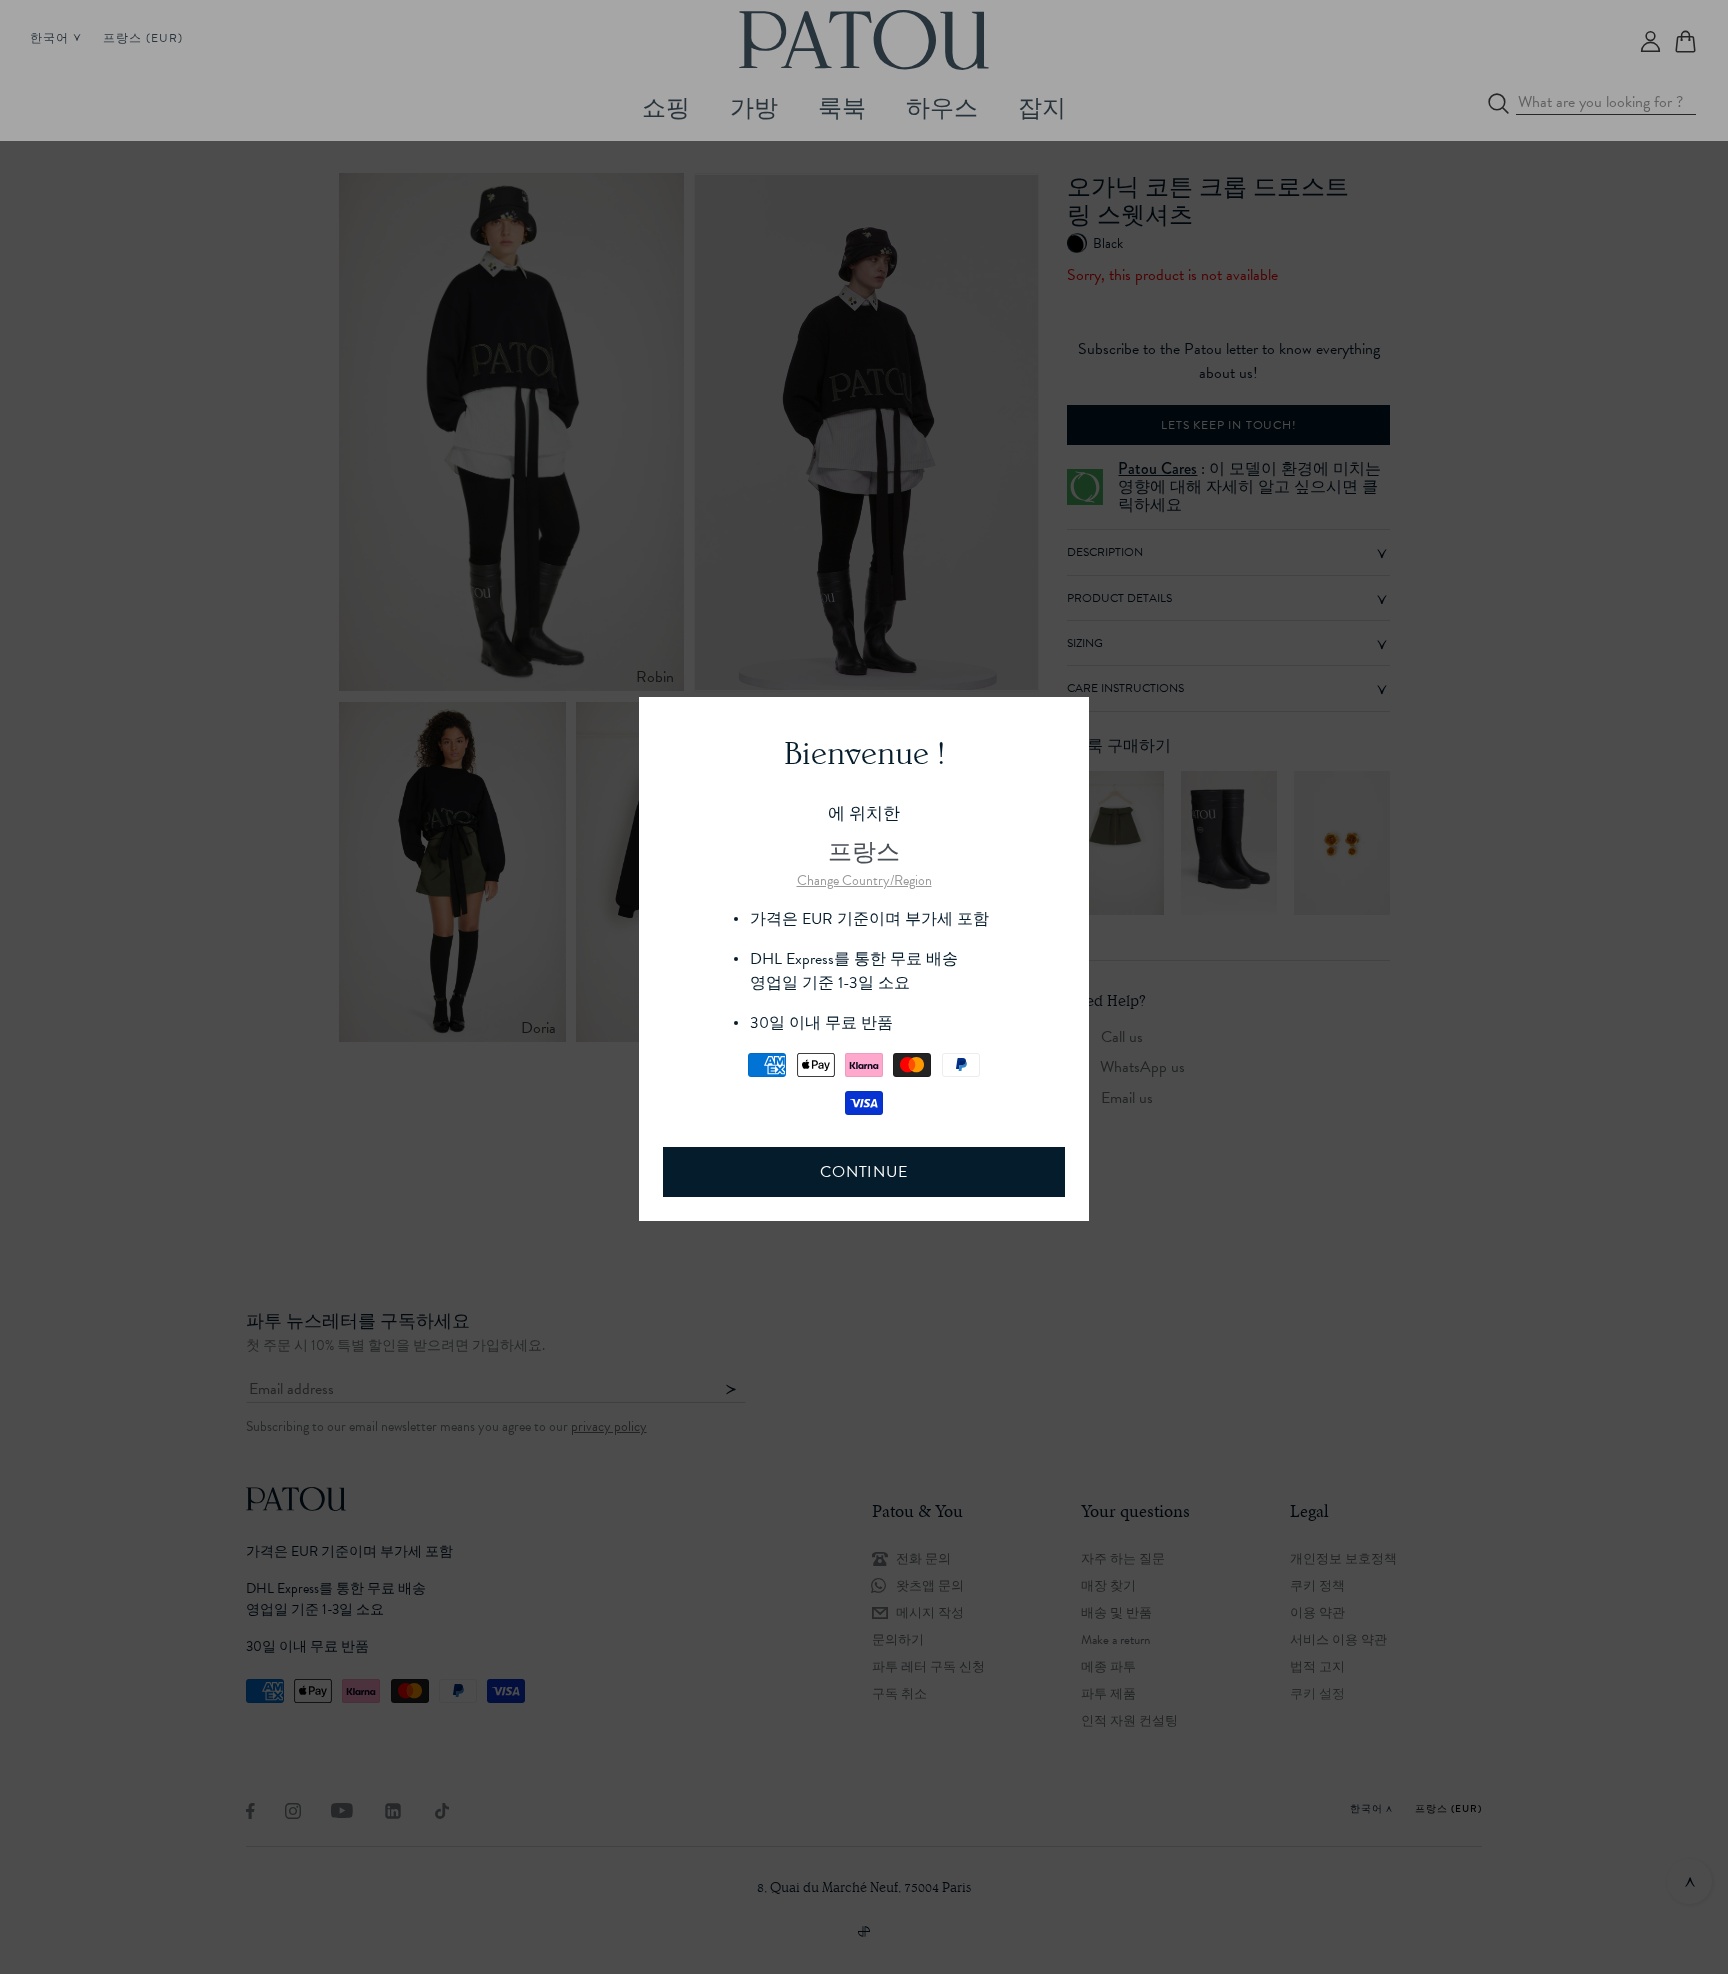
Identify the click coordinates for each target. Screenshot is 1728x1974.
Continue (863, 1172)
